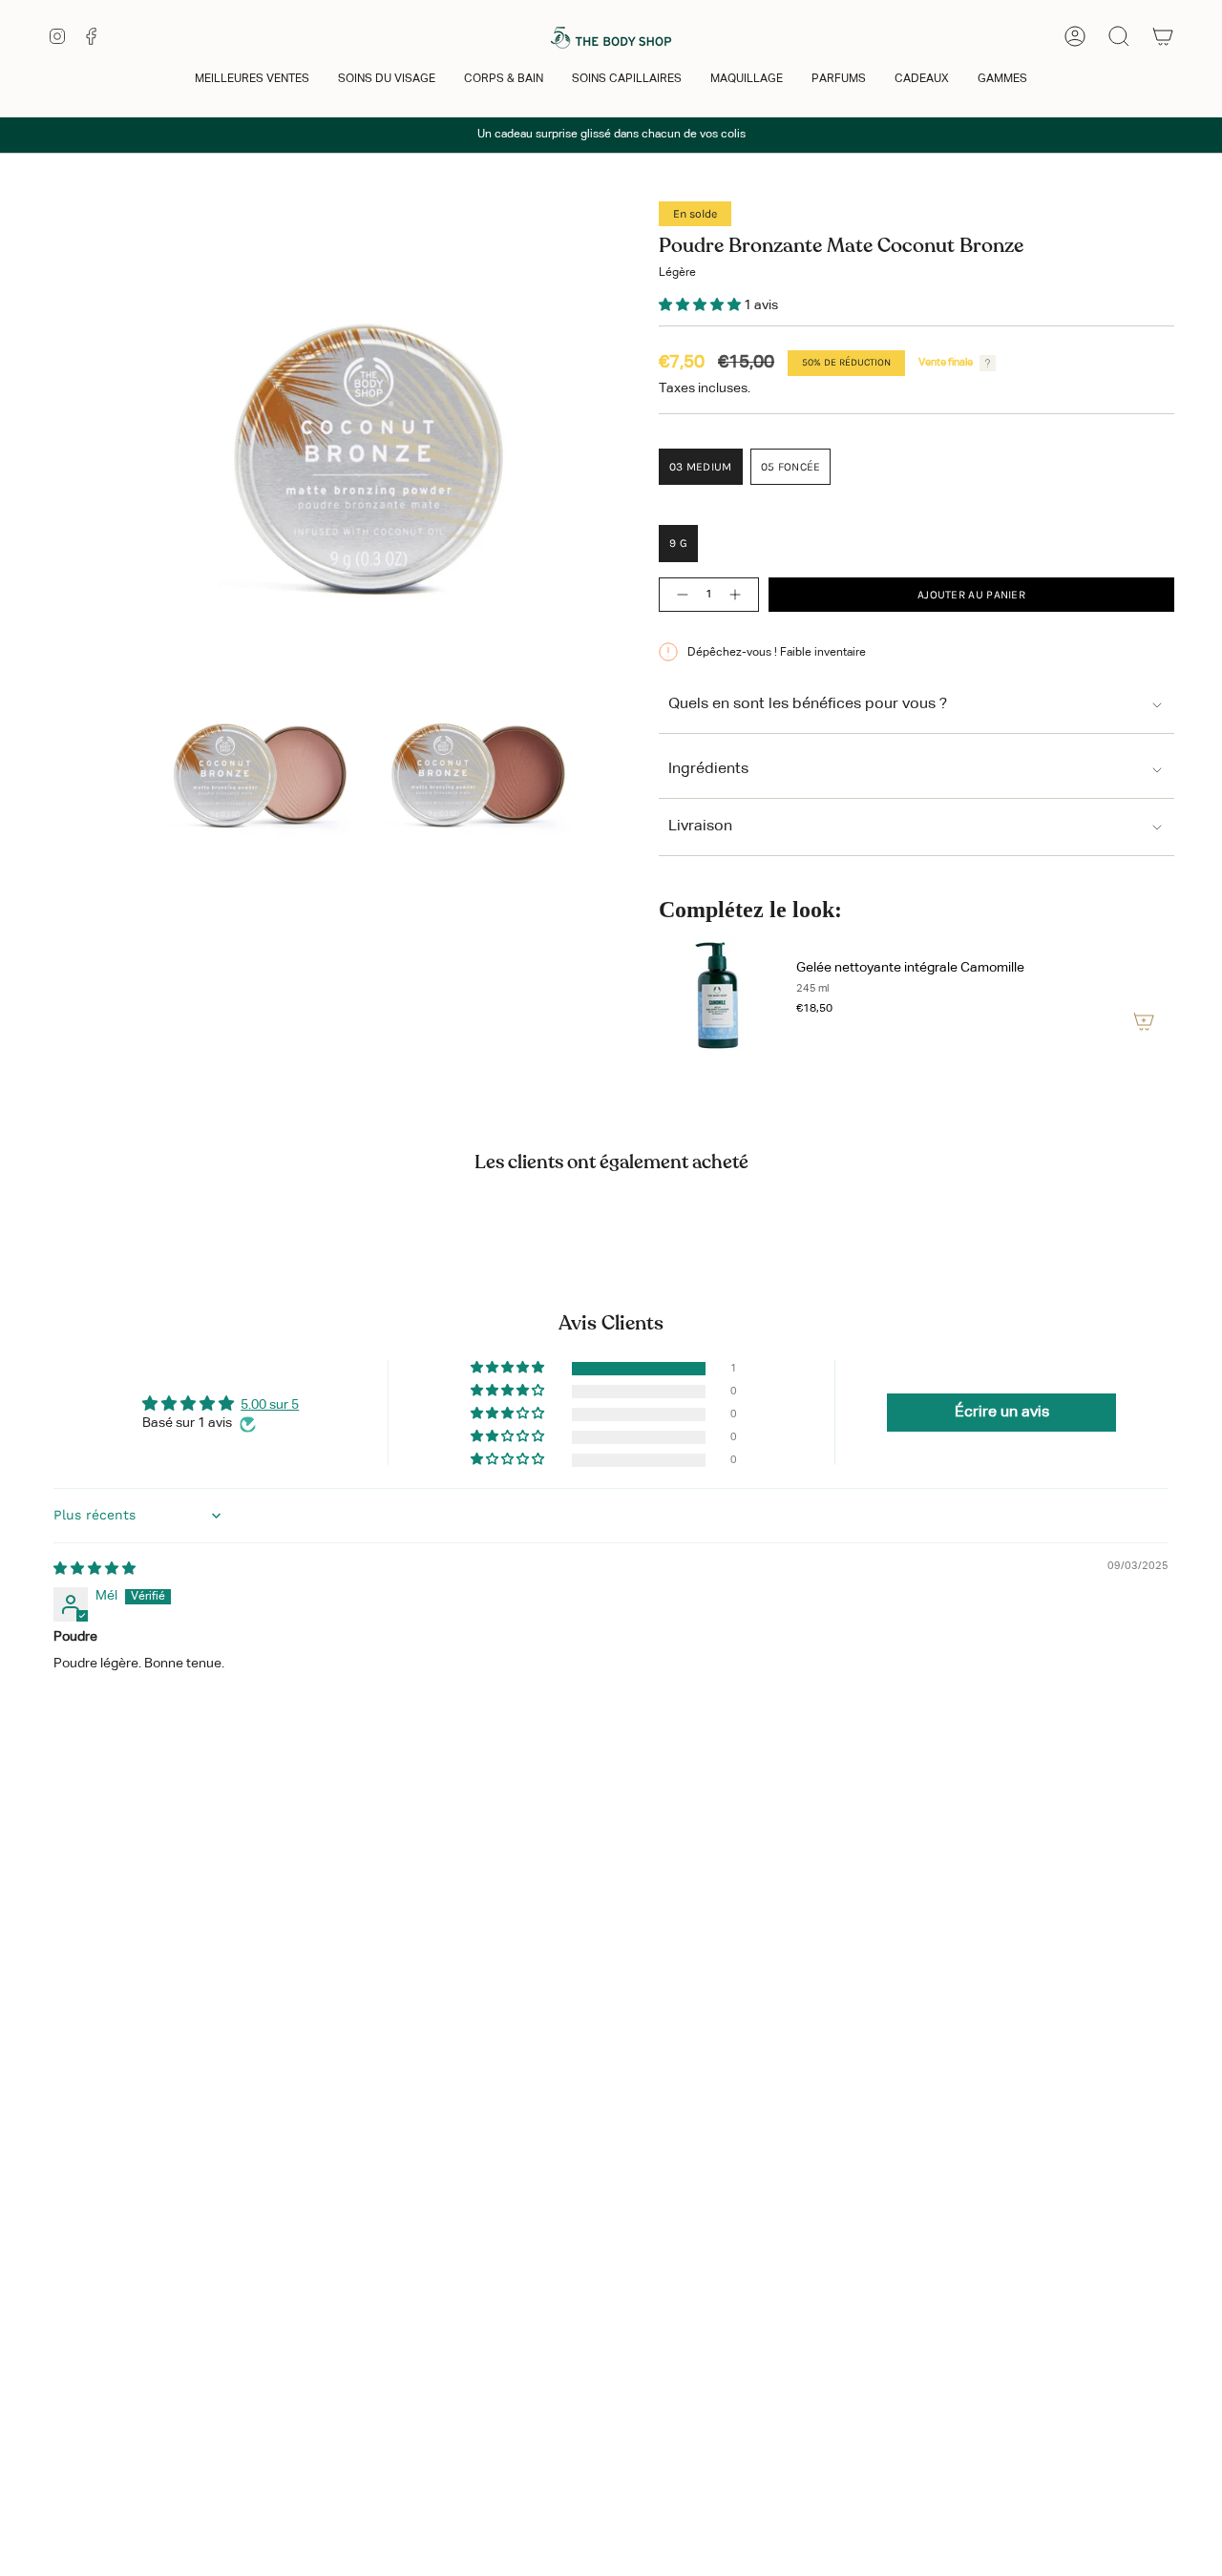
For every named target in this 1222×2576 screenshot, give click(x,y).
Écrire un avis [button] (1002, 1413)
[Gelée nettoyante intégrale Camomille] (716, 995)
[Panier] (1163, 36)
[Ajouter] (1144, 1021)
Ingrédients (708, 769)
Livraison (700, 827)
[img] (95, 1569)
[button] (252, 81)
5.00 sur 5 (270, 1405)
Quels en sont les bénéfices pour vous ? (808, 704)
